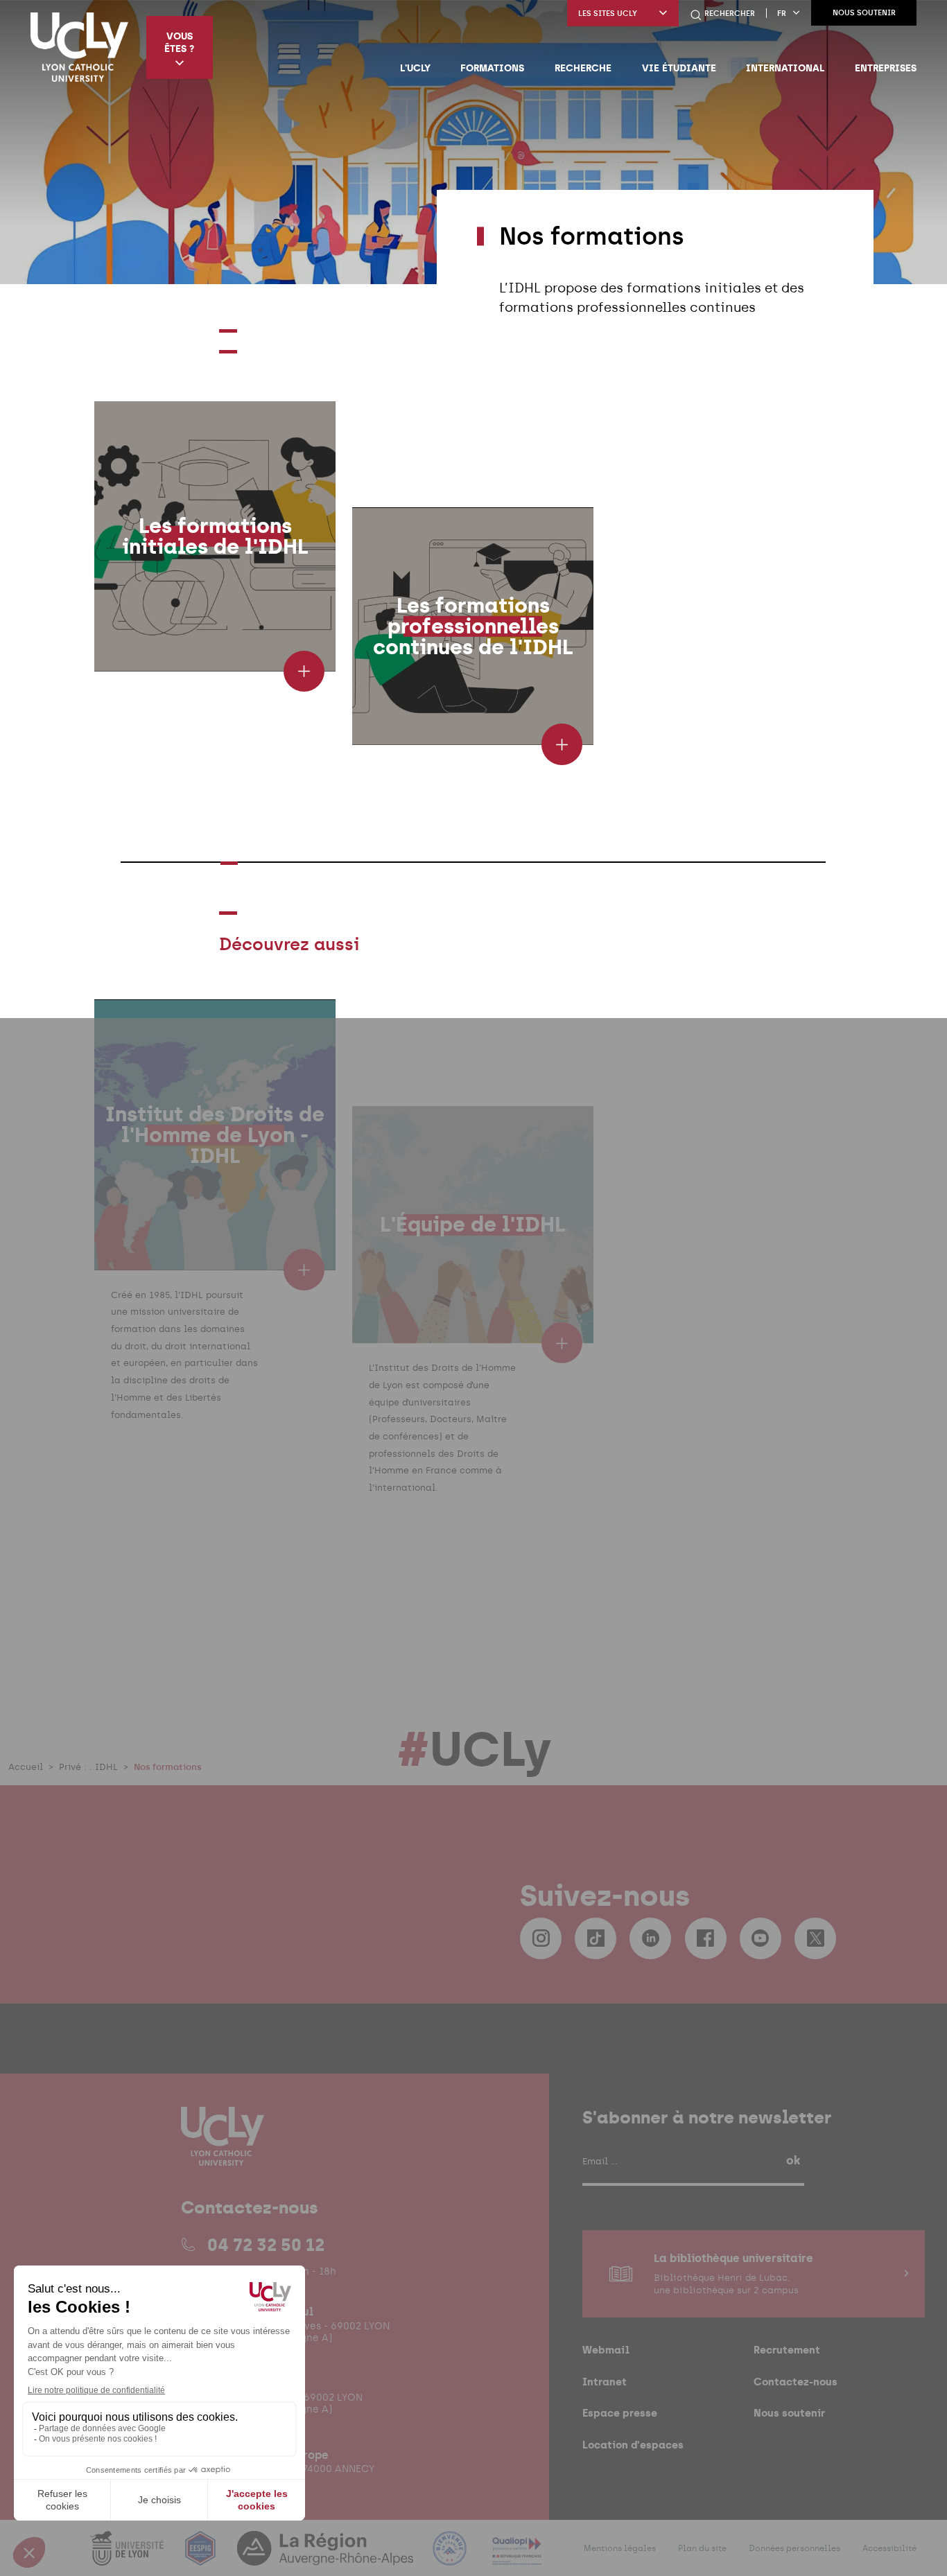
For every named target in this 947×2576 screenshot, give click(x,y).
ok (793, 2159)
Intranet (605, 2382)
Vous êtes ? (179, 42)
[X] (815, 1938)
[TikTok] (596, 1938)
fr (782, 14)
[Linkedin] (650, 1938)
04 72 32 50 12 (266, 2244)
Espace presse (620, 2413)
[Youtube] (761, 1938)
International (785, 68)
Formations (492, 68)
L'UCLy (415, 68)
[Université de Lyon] (128, 2556)
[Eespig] (202, 2556)
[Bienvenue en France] (451, 2556)
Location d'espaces (633, 2444)
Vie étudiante (679, 68)
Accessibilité (889, 2548)
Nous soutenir (864, 13)
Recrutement (787, 2350)
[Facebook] (706, 1938)
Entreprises (886, 68)
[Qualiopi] (517, 2556)
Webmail (606, 2350)
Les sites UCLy (608, 14)
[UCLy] (79, 47)
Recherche (583, 68)
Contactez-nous (796, 2382)
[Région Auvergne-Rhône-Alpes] (327, 2556)
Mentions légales (620, 2548)
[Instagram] (541, 1938)
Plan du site (702, 2548)
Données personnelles (794, 2548)
